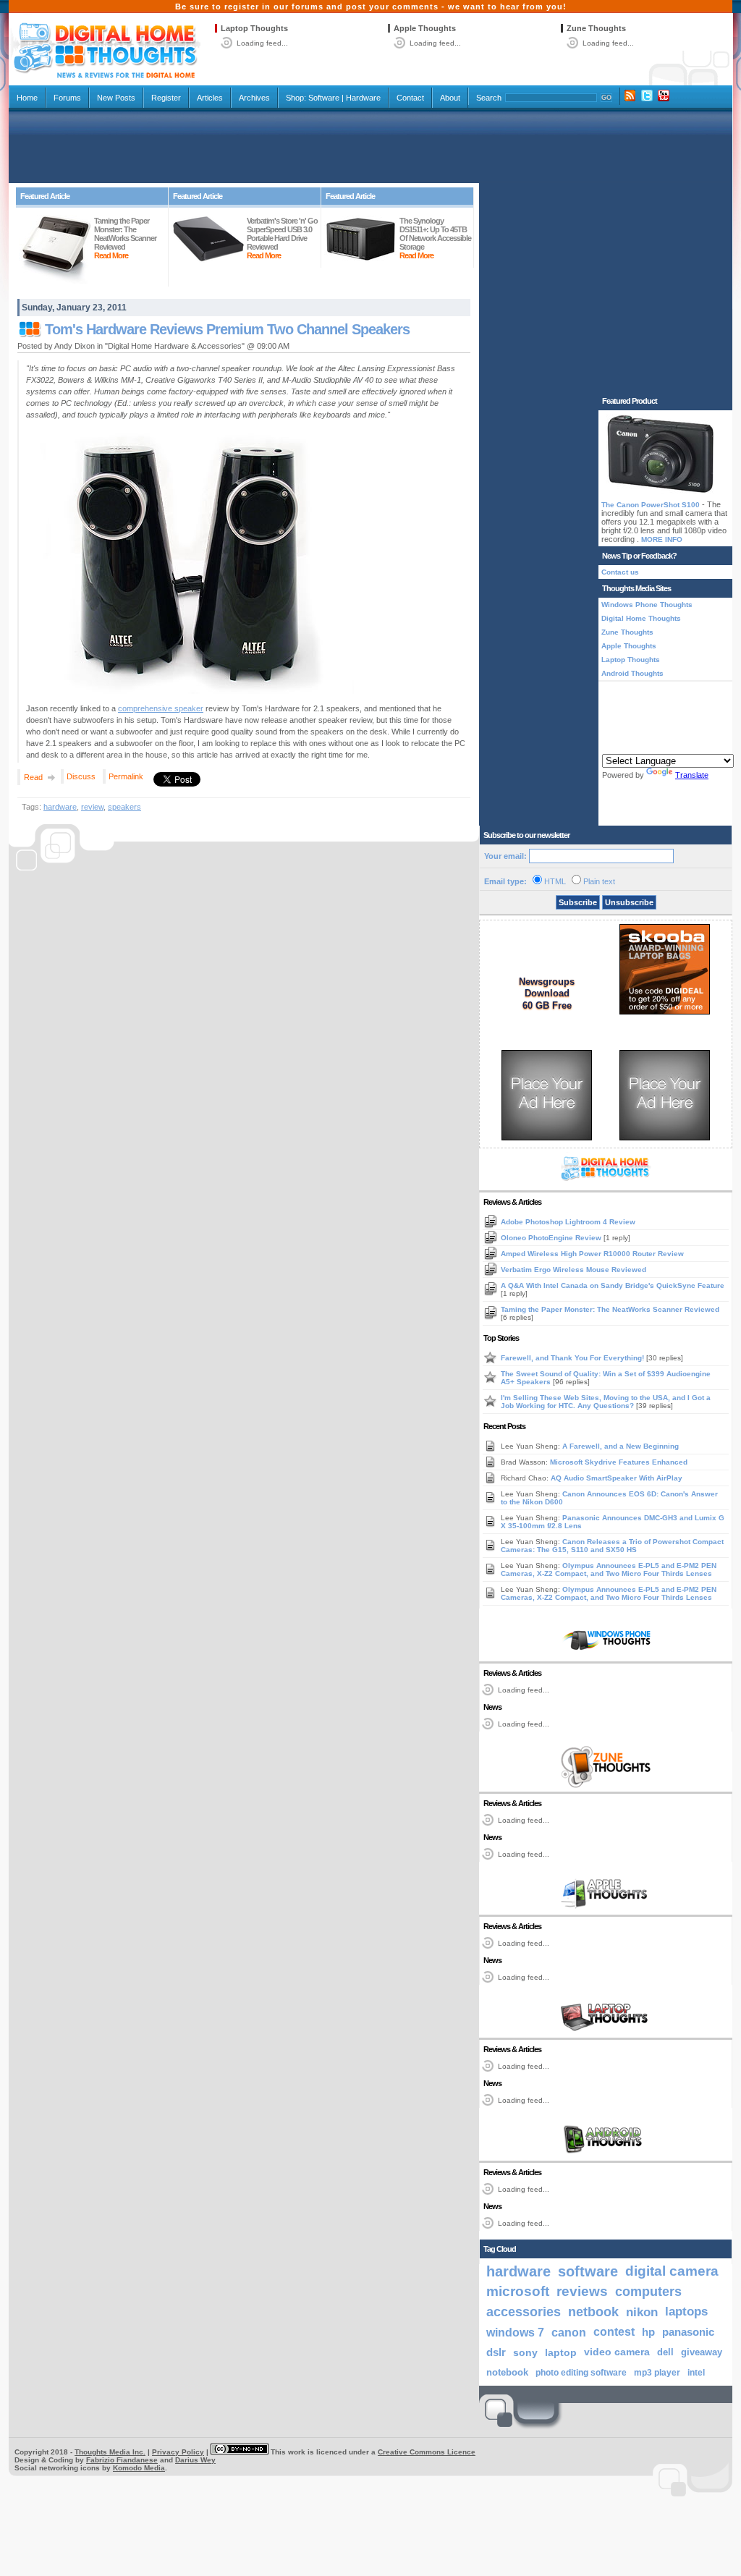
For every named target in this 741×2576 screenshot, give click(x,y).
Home (27, 98)
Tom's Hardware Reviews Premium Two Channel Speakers (227, 329)
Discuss (81, 776)
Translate (692, 775)
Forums (67, 98)
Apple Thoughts (425, 28)
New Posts (116, 98)
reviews (582, 2291)
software (588, 2271)
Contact (410, 98)
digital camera (672, 2271)
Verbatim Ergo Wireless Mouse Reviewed (573, 1270)
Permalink (126, 776)
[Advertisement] (370, 146)
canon (569, 2332)
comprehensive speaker (161, 708)
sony (525, 2352)
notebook (507, 2373)
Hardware (363, 98)
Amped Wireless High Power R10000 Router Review (592, 1254)
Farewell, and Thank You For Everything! (573, 1358)
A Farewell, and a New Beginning (621, 1446)
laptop (561, 2352)
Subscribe (578, 902)
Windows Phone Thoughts (647, 605)
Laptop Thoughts (254, 28)
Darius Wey (195, 2460)
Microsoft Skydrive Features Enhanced (619, 1462)
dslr (496, 2352)
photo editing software (581, 2373)
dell (665, 2352)
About (450, 98)
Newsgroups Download (547, 987)
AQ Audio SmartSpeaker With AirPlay (617, 1478)
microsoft (518, 2291)
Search (489, 98)
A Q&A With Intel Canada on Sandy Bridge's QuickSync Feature (613, 1285)
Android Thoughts (632, 673)
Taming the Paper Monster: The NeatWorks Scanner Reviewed (610, 1309)
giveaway (702, 2352)
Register (166, 98)
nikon (642, 2312)
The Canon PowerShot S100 (651, 505)
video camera (617, 2352)
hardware (60, 807)
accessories (524, 2312)
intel (696, 2373)
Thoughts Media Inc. (110, 2452)
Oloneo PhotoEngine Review (552, 1238)
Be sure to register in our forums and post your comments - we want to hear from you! (371, 7)
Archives (254, 98)
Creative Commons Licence (427, 2452)
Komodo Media (139, 2468)
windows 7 (515, 2332)
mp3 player (657, 2373)
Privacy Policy (178, 2452)
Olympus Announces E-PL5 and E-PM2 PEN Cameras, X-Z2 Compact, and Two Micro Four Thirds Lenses (609, 1569)
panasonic (688, 2332)
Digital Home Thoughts (641, 618)
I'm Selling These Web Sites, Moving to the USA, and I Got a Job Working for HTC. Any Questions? (606, 1402)
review (92, 807)
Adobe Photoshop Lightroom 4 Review (568, 1222)
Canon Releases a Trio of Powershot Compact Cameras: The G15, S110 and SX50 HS (612, 1546)
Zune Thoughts (596, 28)
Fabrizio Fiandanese (122, 2460)
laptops (686, 2312)
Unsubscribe (629, 902)
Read (33, 777)
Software (324, 98)
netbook (593, 2312)
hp (648, 2332)
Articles (210, 98)
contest (614, 2332)
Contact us (620, 572)
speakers (124, 807)
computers (648, 2291)
